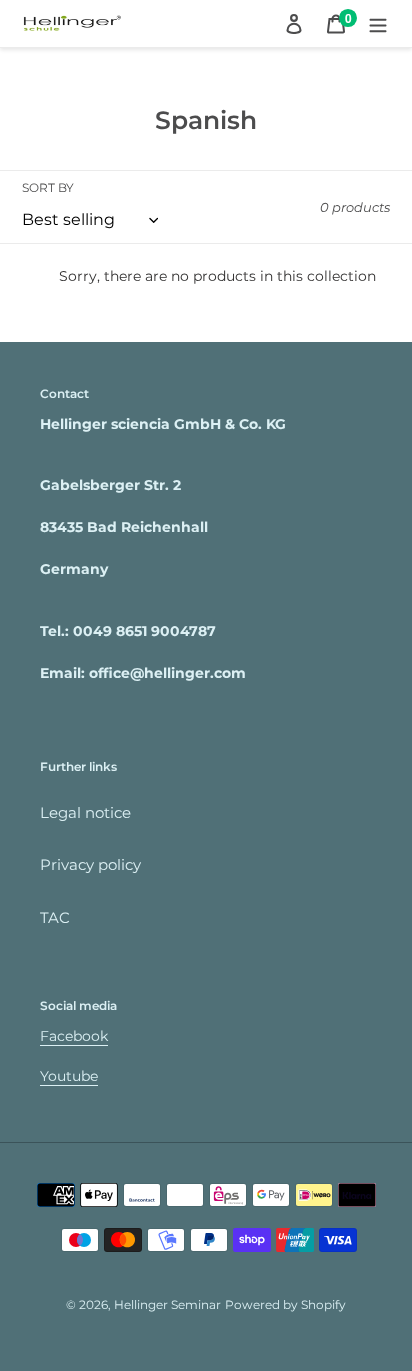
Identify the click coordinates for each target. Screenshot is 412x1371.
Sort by (48, 187)
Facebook (74, 1036)
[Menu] (378, 23)
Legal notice (85, 812)
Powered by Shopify (285, 1304)
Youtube (69, 1076)
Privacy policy (90, 864)
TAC (55, 917)
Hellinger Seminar (167, 1304)
